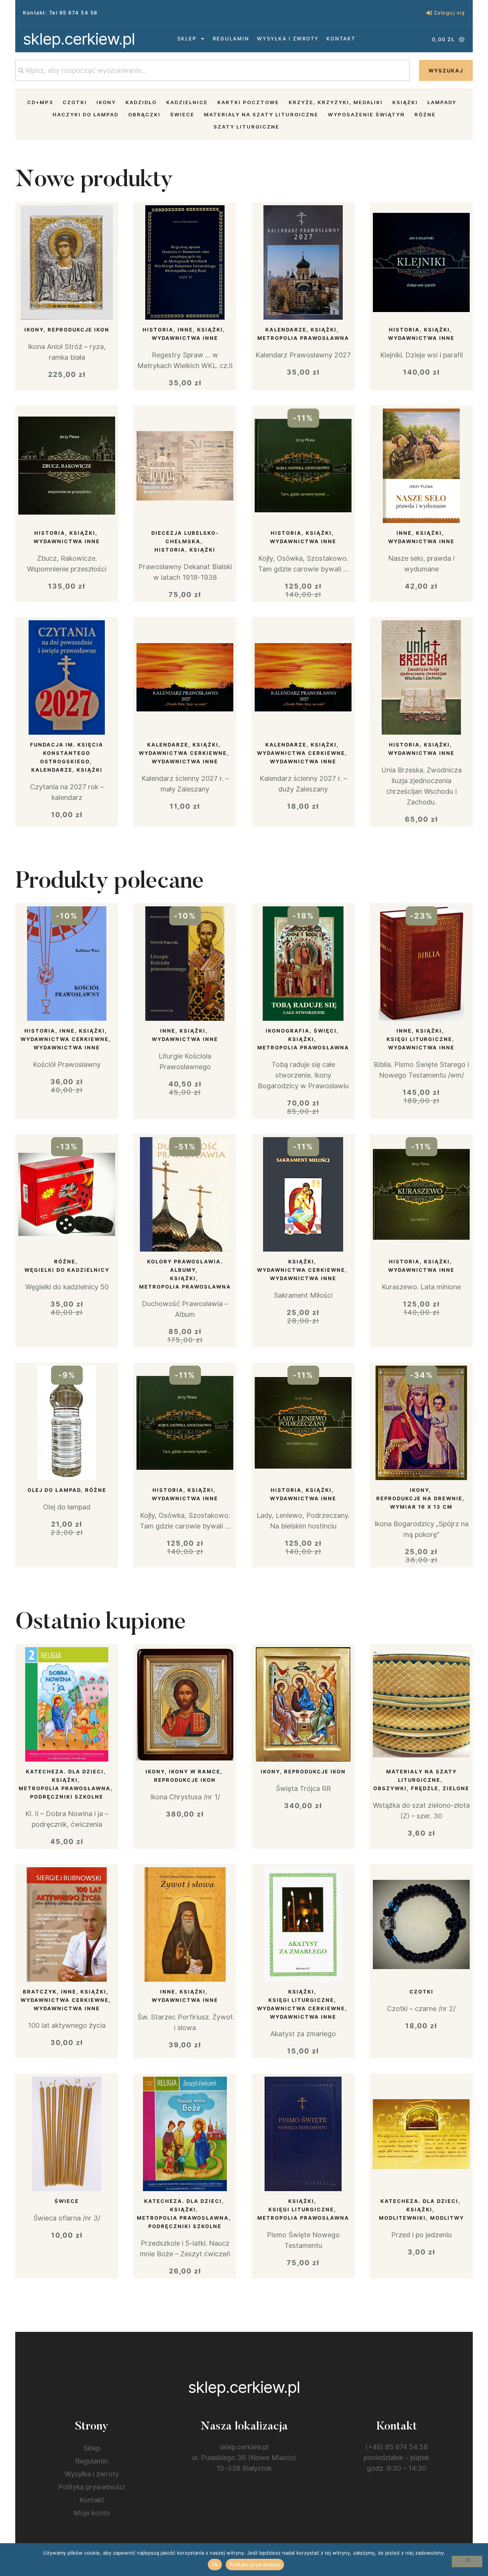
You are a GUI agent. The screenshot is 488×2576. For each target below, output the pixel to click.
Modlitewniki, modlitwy (421, 2218)
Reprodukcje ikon (79, 330)
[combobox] (212, 70)
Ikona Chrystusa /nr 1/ (185, 1797)
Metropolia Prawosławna (303, 338)
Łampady (442, 102)
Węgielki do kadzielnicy (67, 1270)
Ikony (106, 102)
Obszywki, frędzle (406, 1788)
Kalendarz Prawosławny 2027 (303, 355)
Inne (185, 330)
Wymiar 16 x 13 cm (421, 1507)
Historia (158, 330)
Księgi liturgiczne (419, 1039)
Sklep (187, 39)
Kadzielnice (187, 102)
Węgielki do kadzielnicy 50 (67, 1287)
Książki (405, 102)
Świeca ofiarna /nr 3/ (67, 2218)
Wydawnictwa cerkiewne (183, 753)
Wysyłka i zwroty (288, 39)
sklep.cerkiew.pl (79, 39)
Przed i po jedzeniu (421, 2235)
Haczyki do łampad (86, 114)
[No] (467, 2562)
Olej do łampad (54, 1490)
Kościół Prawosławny (67, 1064)
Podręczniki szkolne (67, 1797)
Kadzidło (141, 102)
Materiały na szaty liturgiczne (261, 114)
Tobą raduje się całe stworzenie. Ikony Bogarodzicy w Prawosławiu (303, 1075)
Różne (425, 114)
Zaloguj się (450, 13)
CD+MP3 (40, 102)
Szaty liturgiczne (246, 127)
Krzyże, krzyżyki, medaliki (336, 102)
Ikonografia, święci (301, 1031)
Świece (182, 114)
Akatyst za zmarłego (303, 2034)
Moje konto (92, 2513)
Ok (215, 2565)
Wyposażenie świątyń (366, 114)
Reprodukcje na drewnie (419, 1498)
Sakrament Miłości (303, 1295)
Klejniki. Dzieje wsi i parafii (421, 355)
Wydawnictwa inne (185, 338)
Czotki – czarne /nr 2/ (421, 2009)
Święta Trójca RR (303, 1788)
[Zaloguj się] (429, 13)
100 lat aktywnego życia (67, 2025)
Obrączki (144, 114)
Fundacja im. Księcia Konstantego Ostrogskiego (67, 753)
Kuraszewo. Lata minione (421, 1287)
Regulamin (231, 39)
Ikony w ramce (195, 1772)
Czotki (75, 102)
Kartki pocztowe (248, 102)
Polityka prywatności (92, 2487)
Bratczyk (40, 1992)
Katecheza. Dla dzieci (65, 1772)
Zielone (456, 1788)
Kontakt (341, 39)
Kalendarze (286, 330)
